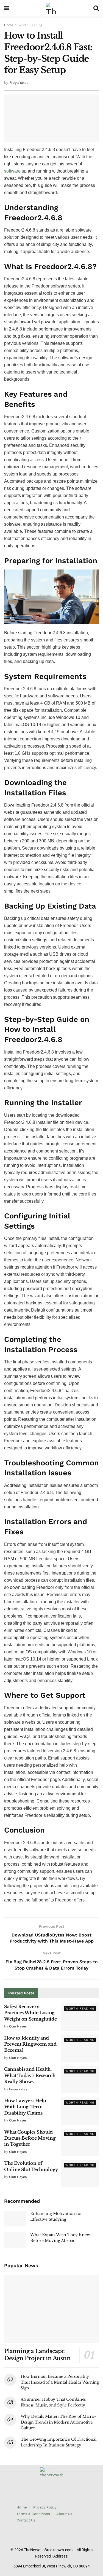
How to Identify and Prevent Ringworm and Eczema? (30, 2044)
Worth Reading (30, 25)
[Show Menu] (7, 8)
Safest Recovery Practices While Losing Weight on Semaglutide (30, 2013)
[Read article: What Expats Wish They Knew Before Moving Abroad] (15, 2240)
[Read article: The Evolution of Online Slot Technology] (80, 2174)
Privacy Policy (45, 2507)
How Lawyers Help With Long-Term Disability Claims (25, 2107)
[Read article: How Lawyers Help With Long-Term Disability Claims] (80, 2111)
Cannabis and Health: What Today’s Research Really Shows (30, 2075)
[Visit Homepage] (51, 8)
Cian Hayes (18, 2026)
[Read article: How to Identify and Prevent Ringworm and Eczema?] (80, 2049)
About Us (64, 2514)
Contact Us (26, 2520)
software (12, 171)
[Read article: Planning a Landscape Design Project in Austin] (51, 2309)
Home (9, 25)
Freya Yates (19, 83)
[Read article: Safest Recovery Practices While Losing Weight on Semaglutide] (80, 2017)
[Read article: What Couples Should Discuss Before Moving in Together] (80, 2143)
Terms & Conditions (33, 2514)
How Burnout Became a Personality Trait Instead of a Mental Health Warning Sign (60, 2382)
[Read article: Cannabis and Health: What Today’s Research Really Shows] (80, 2080)
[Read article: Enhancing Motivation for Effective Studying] (15, 2219)
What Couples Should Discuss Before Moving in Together (30, 2138)
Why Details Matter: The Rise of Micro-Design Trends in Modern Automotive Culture (58, 2422)
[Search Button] (96, 8)
